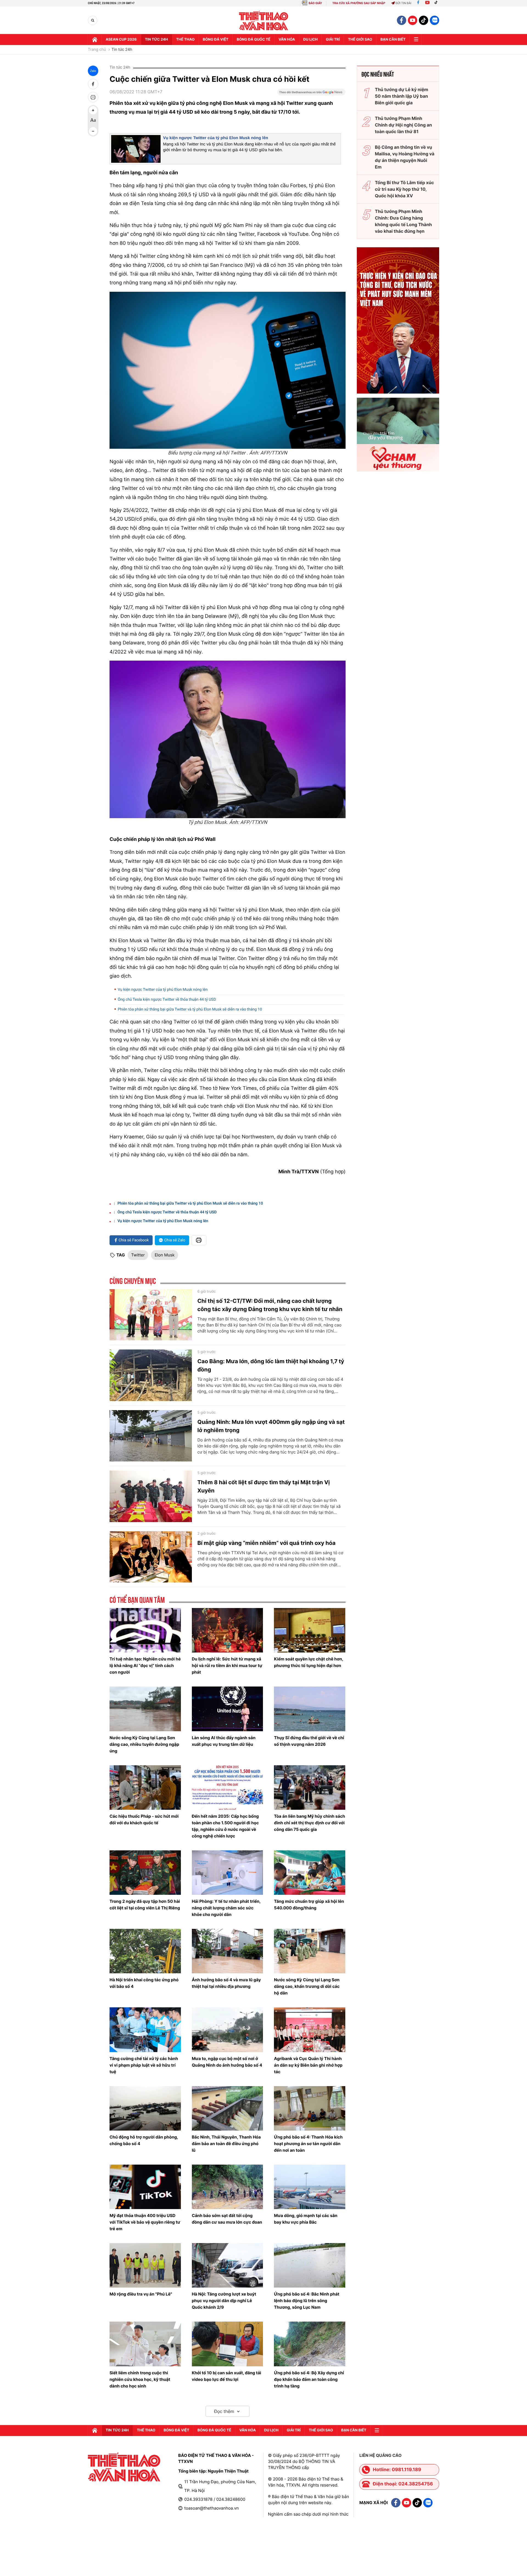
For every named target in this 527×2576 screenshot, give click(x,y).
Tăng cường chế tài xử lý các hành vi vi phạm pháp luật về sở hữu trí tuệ (144, 2065)
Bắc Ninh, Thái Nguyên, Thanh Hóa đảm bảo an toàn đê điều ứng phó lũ (226, 2144)
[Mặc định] (93, 121)
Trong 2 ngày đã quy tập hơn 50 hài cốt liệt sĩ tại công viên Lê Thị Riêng (145, 1905)
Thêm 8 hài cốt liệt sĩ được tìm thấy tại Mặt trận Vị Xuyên (264, 1486)
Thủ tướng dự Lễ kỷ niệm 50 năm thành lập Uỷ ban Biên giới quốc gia (402, 96)
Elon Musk (165, 1255)
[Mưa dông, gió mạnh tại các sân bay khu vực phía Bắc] (310, 2187)
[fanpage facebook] (402, 20)
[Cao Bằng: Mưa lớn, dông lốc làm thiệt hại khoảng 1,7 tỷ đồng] (151, 1375)
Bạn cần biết (393, 40)
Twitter (138, 1255)
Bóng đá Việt (216, 40)
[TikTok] (437, 3)
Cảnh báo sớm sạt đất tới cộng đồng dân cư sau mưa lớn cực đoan (227, 2219)
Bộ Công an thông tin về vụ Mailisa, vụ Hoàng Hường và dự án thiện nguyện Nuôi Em (405, 157)
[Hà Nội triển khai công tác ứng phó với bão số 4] (145, 1951)
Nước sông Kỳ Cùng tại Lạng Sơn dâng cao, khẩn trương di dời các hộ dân (307, 1986)
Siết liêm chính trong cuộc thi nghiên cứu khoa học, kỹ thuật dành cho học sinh (140, 2379)
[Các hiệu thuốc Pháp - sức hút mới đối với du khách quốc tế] (145, 1788)
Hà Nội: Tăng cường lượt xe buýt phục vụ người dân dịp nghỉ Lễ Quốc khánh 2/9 (224, 2301)
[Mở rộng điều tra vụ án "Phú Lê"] (145, 2265)
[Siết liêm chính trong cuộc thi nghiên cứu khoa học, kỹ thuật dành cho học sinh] (145, 2344)
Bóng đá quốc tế (253, 40)
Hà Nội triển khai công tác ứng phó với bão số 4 (144, 1983)
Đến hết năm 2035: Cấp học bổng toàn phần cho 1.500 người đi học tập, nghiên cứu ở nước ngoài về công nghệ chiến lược (225, 1826)
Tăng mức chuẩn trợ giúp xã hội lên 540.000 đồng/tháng (309, 1905)
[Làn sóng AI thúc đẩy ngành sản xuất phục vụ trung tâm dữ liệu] (228, 1709)
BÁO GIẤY (315, 3)
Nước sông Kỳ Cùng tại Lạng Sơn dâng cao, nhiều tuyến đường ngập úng (144, 1744)
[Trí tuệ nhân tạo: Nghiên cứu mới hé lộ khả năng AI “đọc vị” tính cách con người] (145, 1630)
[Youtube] (427, 3)
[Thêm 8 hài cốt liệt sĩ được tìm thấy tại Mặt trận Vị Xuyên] (151, 1496)
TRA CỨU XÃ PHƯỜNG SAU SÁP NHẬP (359, 3)
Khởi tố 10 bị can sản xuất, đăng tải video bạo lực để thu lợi (227, 2376)
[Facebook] (418, 3)
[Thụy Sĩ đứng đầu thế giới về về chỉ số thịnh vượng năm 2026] (310, 1709)
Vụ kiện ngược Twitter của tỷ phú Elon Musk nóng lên (216, 138)
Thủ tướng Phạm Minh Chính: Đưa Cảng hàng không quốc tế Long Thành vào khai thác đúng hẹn (403, 221)
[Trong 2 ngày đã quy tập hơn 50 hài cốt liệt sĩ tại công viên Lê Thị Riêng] (145, 1873)
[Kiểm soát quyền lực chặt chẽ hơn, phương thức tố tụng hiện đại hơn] (310, 1630)
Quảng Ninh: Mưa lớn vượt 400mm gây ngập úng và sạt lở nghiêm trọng (271, 1426)
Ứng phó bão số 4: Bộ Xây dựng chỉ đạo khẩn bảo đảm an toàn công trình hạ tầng (309, 2379)
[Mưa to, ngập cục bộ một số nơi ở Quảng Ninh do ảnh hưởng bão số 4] (228, 2030)
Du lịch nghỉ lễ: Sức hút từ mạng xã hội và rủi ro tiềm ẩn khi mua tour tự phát (227, 1666)
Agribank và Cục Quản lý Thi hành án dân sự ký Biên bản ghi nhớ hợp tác (308, 2065)
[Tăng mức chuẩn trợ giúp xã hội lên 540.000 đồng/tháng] (310, 1873)
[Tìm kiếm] (93, 20)
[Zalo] (435, 20)
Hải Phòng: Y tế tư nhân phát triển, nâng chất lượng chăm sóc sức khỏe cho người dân (226, 1908)
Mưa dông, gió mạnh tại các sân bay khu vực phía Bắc (306, 2219)
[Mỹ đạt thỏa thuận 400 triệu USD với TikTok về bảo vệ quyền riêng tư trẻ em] (145, 2187)
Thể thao (185, 40)
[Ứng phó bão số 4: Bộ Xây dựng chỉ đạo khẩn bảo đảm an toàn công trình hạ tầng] (310, 2344)
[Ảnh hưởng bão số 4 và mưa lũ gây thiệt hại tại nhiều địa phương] (228, 1951)
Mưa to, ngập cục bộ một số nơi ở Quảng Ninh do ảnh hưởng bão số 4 (227, 2062)
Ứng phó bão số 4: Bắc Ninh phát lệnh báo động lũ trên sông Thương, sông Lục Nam (307, 2301)
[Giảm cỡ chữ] (93, 131)
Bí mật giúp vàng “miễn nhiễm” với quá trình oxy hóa (266, 1543)
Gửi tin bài (403, 3)
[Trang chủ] (95, 40)
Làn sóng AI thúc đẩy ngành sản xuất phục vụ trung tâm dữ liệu (224, 1741)
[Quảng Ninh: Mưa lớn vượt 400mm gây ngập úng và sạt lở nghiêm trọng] (151, 1436)
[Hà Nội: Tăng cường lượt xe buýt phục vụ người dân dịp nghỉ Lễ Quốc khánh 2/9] (228, 2265)
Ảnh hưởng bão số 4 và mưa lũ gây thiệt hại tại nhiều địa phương (226, 1983)
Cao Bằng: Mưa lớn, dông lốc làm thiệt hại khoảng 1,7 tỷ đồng (271, 1365)
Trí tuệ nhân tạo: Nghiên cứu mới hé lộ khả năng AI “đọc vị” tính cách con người (145, 1666)
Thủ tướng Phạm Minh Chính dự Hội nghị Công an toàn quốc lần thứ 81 (403, 125)
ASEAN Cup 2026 (121, 40)
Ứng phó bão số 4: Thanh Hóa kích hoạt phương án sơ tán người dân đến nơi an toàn (308, 2144)
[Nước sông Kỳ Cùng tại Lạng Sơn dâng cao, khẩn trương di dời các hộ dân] (310, 1951)
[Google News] (311, 94)
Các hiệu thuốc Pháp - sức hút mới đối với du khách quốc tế (144, 1819)
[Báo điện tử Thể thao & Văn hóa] (264, 20)
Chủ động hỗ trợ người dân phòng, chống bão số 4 (144, 2140)
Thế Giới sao (360, 40)
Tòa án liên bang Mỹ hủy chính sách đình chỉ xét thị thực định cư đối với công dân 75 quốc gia (309, 1823)
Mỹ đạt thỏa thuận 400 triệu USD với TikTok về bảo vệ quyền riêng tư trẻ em (145, 2222)
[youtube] (413, 20)
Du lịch (310, 40)
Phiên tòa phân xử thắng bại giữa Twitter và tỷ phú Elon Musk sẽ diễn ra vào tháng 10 (190, 1009)
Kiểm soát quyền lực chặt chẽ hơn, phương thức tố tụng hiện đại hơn (309, 1662)
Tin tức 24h (156, 40)
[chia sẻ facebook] (93, 84)
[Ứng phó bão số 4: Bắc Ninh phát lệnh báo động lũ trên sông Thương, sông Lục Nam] (310, 2265)
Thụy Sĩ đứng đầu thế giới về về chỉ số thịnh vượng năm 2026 (309, 1741)
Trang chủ (97, 50)
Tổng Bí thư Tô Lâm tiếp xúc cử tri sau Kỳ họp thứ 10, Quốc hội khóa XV (404, 189)
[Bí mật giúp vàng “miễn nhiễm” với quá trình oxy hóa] (151, 1557)
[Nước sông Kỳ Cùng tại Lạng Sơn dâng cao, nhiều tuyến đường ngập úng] (145, 1709)
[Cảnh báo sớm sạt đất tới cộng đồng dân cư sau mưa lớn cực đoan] (228, 2187)
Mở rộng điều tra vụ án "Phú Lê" (141, 2294)
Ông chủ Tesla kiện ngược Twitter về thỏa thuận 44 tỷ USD (167, 1000)
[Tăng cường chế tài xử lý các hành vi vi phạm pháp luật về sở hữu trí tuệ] (145, 2030)
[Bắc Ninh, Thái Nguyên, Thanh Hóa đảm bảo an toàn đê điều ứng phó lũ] (228, 2108)
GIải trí (333, 40)
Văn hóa (287, 40)
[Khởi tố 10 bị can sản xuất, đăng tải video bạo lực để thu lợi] (228, 2344)
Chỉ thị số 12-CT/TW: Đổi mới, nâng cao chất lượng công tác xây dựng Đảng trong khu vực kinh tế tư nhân (270, 1305)
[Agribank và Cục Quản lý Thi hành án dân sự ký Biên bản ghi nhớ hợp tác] (310, 2030)
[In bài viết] (93, 97)
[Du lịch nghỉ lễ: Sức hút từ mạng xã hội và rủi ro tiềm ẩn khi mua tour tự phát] (228, 1630)
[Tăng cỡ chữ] (93, 110)
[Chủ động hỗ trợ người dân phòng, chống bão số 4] (145, 2108)
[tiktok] (424, 20)
